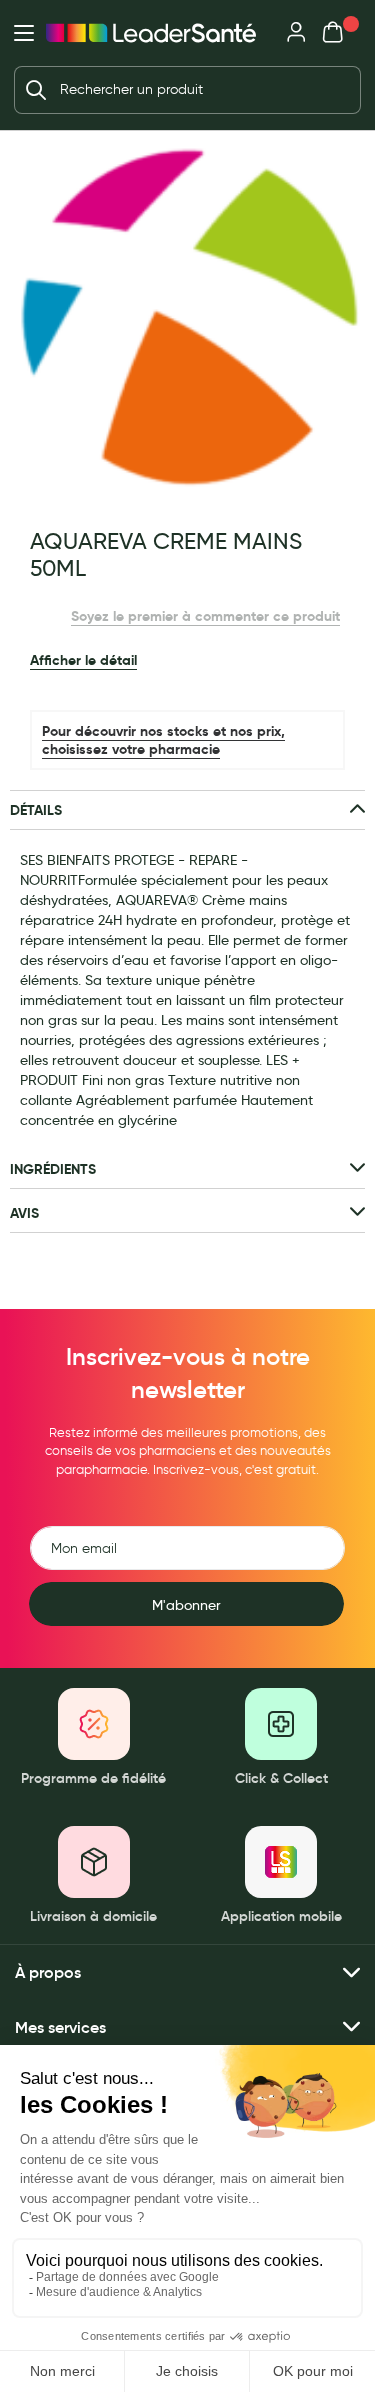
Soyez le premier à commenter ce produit (205, 616)
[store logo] (151, 33)
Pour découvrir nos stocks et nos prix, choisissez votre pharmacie (163, 740)
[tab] (187, 810)
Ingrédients (53, 1169)
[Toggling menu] (24, 33)
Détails (36, 810)
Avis (24, 1213)
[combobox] (187, 90)
